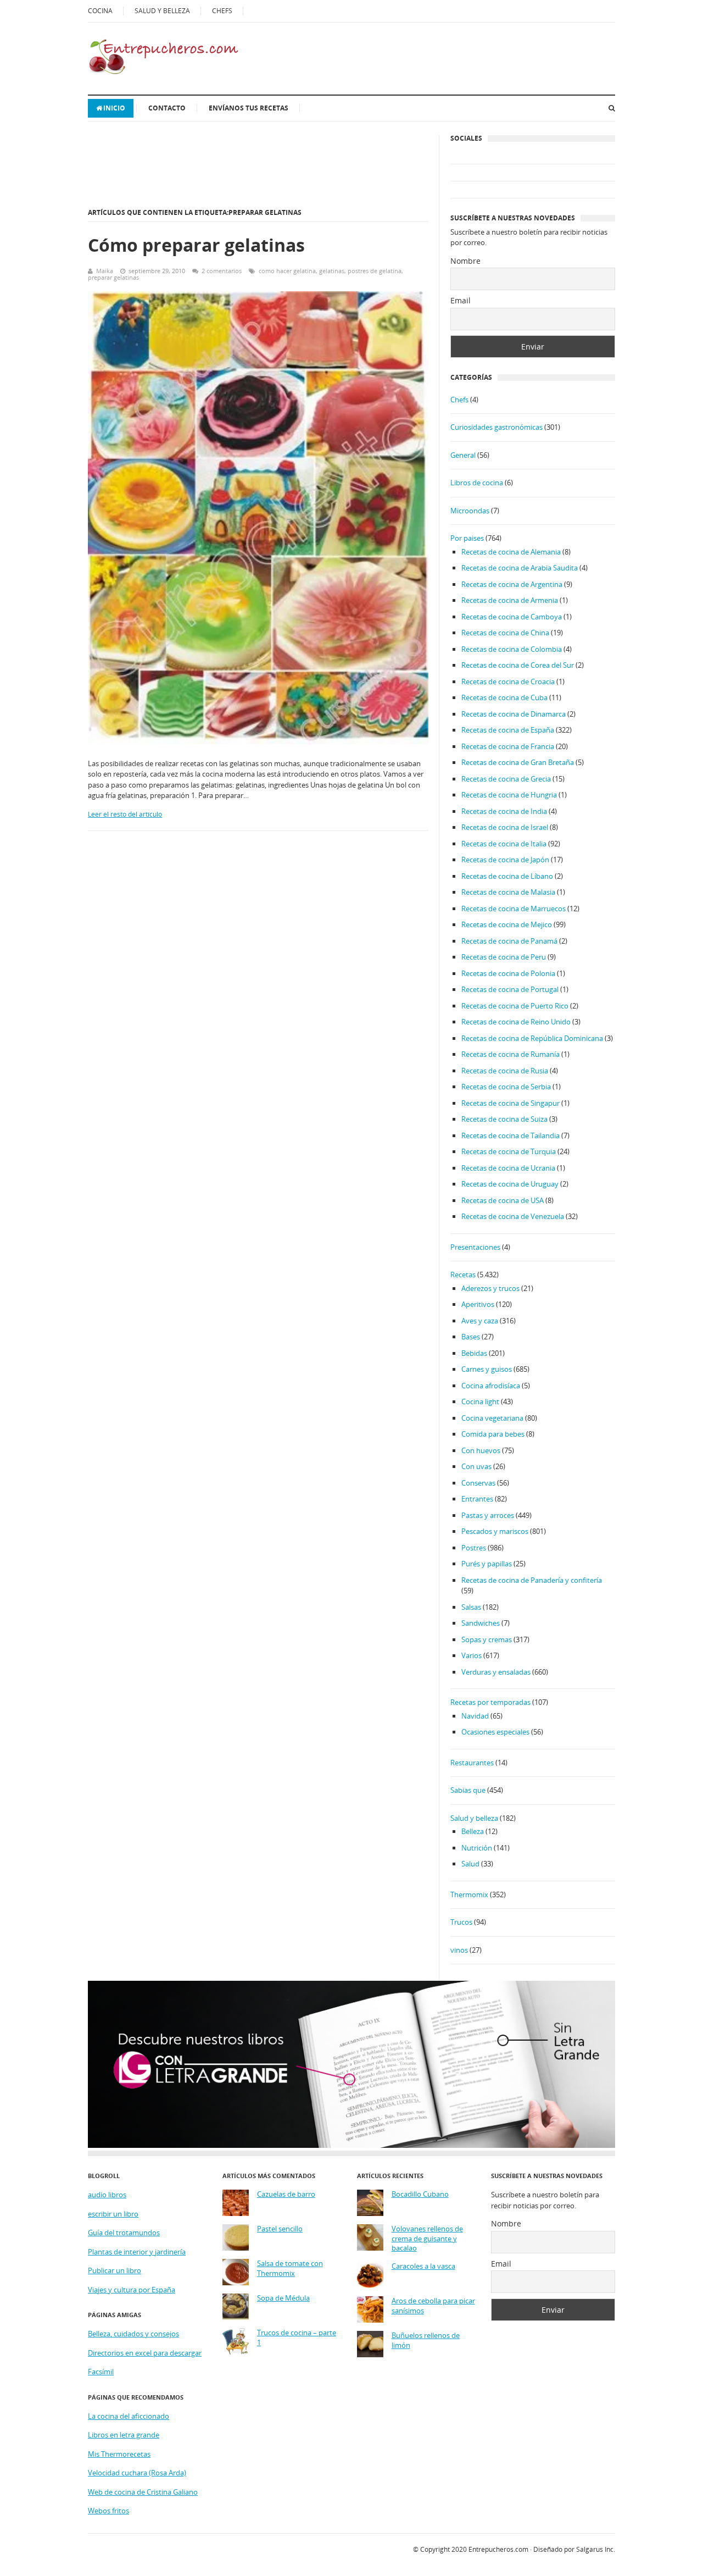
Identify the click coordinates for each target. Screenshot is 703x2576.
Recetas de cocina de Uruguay (510, 1184)
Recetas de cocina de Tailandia (510, 1135)
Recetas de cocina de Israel (505, 827)
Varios (472, 1655)
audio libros (107, 2195)
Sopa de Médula (283, 2298)
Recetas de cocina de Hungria (509, 795)
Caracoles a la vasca (423, 2266)
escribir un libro (113, 2214)
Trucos (461, 1922)
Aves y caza (480, 1321)
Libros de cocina (477, 483)
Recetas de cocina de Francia (508, 746)
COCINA (100, 11)
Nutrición (477, 1848)
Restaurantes (472, 1763)
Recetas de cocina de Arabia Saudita (520, 568)
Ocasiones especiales (495, 1732)
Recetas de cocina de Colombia (512, 649)
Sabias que (468, 1790)
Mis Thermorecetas (119, 2454)
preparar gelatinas (113, 277)
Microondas (470, 511)
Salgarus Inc (595, 2549)
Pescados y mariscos (495, 1531)
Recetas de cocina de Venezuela (513, 1216)
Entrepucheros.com (498, 2549)
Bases (471, 1337)
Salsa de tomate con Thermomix (290, 2268)
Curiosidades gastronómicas (496, 427)
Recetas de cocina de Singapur (510, 1103)
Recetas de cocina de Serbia (506, 1087)
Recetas (463, 1275)
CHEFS (222, 11)
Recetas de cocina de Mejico (507, 924)
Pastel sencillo (280, 2229)
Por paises (467, 538)
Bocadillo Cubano (420, 2194)
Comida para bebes (493, 1434)
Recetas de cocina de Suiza (504, 1119)
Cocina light (480, 1401)
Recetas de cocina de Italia (504, 844)
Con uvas (476, 1466)
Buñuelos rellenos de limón (426, 2340)
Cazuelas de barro (286, 2194)
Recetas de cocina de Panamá (509, 941)
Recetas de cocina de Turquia (509, 1151)
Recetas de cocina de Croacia (508, 682)
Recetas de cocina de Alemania (511, 552)
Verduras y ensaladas (496, 1672)
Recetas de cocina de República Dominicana (532, 1038)
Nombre (465, 261)
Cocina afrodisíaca (491, 1386)
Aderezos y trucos (490, 1288)
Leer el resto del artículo (125, 814)
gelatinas (332, 271)
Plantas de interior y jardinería (137, 2252)
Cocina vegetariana (492, 1418)
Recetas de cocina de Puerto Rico (515, 1006)
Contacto (167, 108)
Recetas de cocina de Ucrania (508, 1168)
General (463, 455)
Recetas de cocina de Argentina (512, 584)
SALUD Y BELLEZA (162, 11)
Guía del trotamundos (124, 2232)
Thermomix (469, 1894)
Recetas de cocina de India (504, 811)
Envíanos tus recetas (249, 108)
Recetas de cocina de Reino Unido (516, 1022)
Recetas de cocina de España (508, 730)
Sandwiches (481, 1623)
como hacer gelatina (287, 271)
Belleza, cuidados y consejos (133, 2334)
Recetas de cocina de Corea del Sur (518, 665)
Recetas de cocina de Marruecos (514, 908)
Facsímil (101, 2372)
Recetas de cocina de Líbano (507, 876)
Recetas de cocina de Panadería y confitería (532, 1580)
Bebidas (474, 1353)
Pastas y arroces (488, 1515)
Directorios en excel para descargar (145, 2353)
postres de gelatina (375, 271)
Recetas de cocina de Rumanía (510, 1054)
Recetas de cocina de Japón (505, 860)
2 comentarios (222, 271)
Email (461, 300)
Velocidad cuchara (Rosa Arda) (137, 2473)
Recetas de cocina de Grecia (506, 779)
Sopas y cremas (487, 1639)
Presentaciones (475, 1247)
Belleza (473, 1831)
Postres (474, 1548)
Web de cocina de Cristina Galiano (143, 2492)
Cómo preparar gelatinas (196, 245)
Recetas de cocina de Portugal (510, 989)
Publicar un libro (115, 2270)
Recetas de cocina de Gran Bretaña (518, 762)
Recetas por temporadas (490, 1702)
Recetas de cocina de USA (503, 1200)
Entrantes (477, 1499)
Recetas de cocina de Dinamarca (514, 714)
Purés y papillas (487, 1564)
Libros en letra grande (124, 2435)
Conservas (478, 1483)
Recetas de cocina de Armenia (510, 600)
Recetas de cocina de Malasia (508, 892)
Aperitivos (478, 1304)
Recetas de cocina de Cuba (504, 697)
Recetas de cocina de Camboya (512, 617)
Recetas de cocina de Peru (504, 957)
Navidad (475, 1716)
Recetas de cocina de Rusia (505, 1071)
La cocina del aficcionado (129, 2416)
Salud (470, 1864)
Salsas (471, 1607)
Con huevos (481, 1450)
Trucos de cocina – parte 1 (297, 2338)
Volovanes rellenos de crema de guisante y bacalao (427, 2239)
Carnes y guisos (487, 1369)
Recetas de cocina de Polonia (508, 973)
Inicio (114, 108)
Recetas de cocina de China (505, 633)
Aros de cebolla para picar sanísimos (433, 2306)
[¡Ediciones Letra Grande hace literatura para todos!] (351, 2145)
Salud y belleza (474, 1818)
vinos (459, 1950)
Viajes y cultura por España (132, 2290)
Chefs (459, 400)
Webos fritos (108, 2511)
